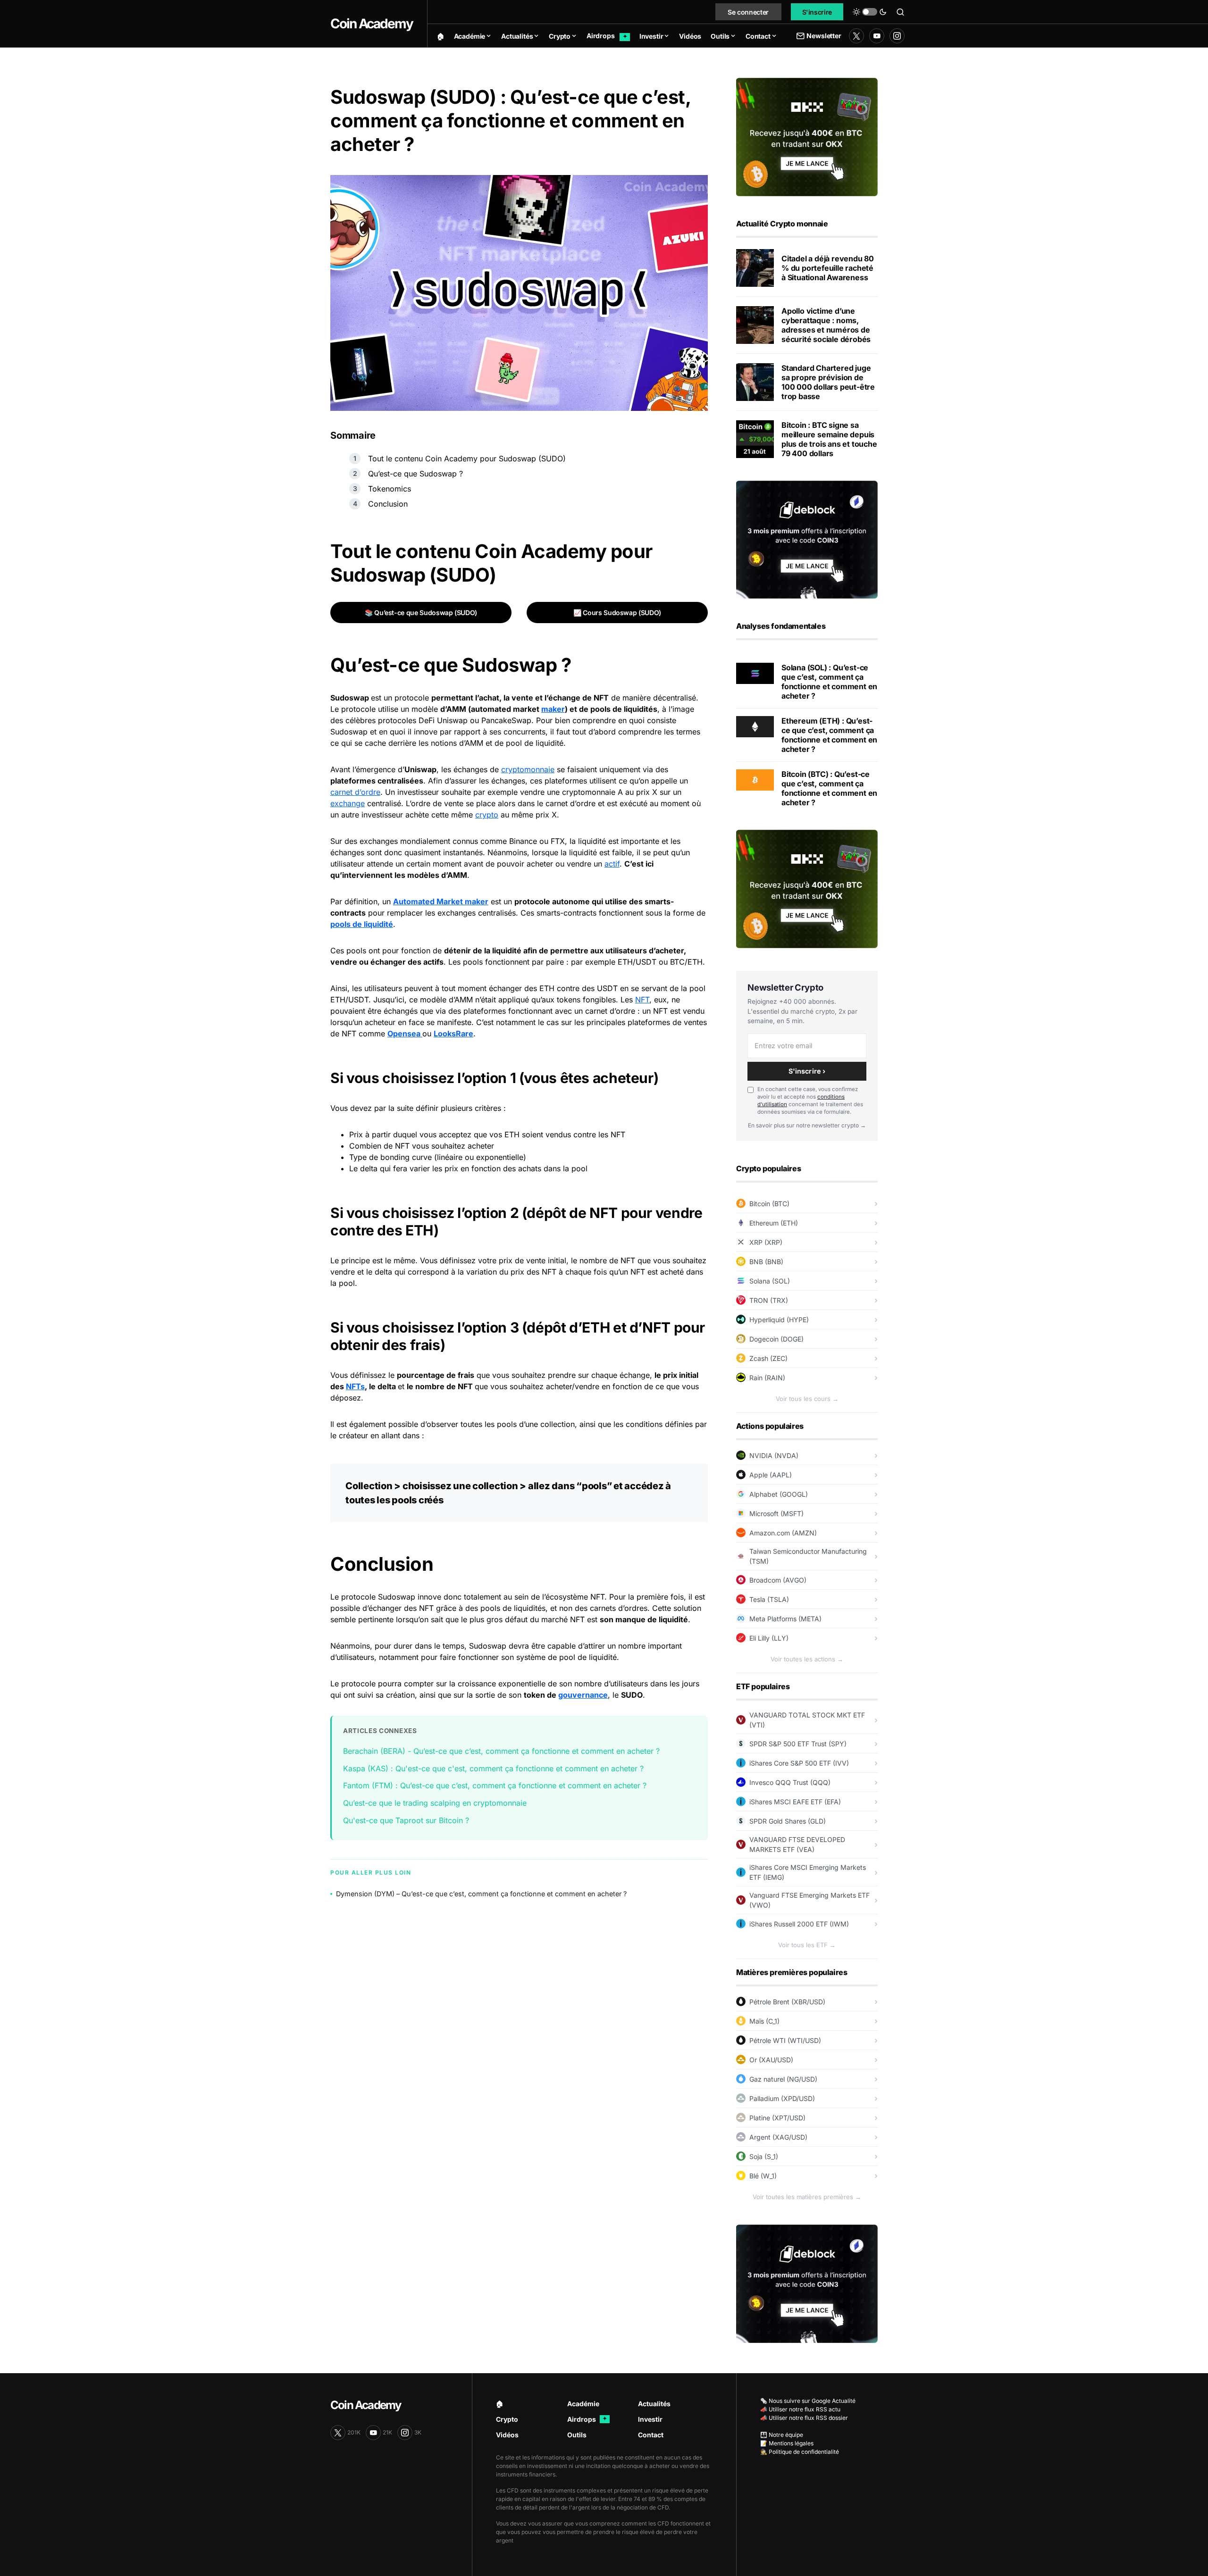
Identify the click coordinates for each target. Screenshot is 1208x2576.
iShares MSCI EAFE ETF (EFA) (795, 1802)
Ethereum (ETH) (774, 1223)
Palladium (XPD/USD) (782, 2098)
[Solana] (755, 673)
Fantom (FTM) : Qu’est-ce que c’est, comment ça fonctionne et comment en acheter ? (495, 1785)
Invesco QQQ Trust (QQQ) (790, 1782)
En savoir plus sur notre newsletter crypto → (807, 1125)
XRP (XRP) (766, 1242)
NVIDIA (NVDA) (774, 1455)
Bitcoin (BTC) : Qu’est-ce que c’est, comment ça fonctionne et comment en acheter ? (829, 788)
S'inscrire (817, 12)
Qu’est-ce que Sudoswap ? (415, 474)
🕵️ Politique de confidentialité (800, 2452)
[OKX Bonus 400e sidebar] (807, 136)
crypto (487, 815)
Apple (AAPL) (771, 1475)
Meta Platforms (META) (785, 1619)
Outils (577, 2435)
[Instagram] (897, 36)
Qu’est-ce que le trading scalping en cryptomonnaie (435, 1803)
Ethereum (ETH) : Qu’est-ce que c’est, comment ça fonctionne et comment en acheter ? (829, 735)
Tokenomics (390, 489)
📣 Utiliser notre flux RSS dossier (804, 2418)
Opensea (405, 1034)
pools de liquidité (362, 924)
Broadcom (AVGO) (778, 1580)
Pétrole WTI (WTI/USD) (785, 2040)
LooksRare (453, 1034)
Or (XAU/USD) (771, 2060)
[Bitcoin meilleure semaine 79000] (755, 439)
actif (612, 864)
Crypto (507, 2419)
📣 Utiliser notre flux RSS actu (800, 2409)
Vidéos (507, 2435)
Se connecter (748, 12)
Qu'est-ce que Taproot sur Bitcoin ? (406, 1820)
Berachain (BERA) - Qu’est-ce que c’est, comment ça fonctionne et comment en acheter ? (501, 1751)
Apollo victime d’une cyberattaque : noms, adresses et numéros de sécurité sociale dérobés (826, 325)
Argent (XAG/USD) (778, 2137)
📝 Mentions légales (787, 2443)
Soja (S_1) (764, 2156)
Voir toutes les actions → (807, 1659)
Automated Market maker (441, 901)
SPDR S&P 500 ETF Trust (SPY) (798, 1744)
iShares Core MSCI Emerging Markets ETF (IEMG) (808, 1872)
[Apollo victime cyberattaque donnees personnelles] (755, 325)
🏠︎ (500, 2404)
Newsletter (824, 36)
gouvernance (583, 1695)
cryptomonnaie (528, 769)
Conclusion (388, 504)
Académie (583, 2404)
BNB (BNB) (766, 1262)
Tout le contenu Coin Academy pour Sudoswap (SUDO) (467, 459)
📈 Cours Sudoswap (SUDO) (617, 613)
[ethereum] (755, 726)
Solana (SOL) (770, 1281)
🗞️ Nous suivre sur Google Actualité (808, 2401)
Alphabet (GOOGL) (779, 1494)
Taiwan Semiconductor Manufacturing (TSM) (808, 1556)
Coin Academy (372, 24)
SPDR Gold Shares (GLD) (788, 1821)
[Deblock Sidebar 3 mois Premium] (807, 539)
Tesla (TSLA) (769, 1599)
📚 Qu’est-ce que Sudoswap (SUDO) (421, 613)
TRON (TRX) (769, 1300)
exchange (348, 803)
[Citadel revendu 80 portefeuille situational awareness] (755, 268)
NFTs (355, 1386)
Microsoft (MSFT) (776, 1513)
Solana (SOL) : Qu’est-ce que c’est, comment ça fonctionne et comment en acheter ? (829, 682)
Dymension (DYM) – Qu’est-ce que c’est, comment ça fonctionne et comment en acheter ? (481, 1894)
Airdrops (587, 2419)
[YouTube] (877, 36)
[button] (870, 12)
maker (553, 709)
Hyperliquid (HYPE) (779, 1320)
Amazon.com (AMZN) (783, 1533)
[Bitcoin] (755, 779)
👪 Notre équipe (782, 2435)
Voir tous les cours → (807, 1399)
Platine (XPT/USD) (777, 2118)
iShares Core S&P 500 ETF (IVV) (799, 1763)
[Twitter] (856, 36)
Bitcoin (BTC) (769, 1204)
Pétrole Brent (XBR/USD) (787, 2002)
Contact (651, 2435)
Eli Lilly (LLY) (769, 1638)
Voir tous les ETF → (807, 1945)
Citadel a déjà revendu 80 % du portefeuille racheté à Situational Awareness (828, 268)
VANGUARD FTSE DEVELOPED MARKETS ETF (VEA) (797, 1844)
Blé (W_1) (763, 2176)
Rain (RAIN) (767, 1378)
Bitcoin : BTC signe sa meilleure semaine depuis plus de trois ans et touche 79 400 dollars (829, 439)
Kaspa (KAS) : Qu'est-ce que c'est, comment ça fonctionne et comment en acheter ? (493, 1768)
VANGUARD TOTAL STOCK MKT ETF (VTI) (807, 1720)
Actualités (654, 2404)
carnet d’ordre (355, 792)
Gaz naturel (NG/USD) (783, 2079)
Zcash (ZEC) (768, 1358)
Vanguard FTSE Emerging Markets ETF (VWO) (810, 1900)
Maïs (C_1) (764, 2021)
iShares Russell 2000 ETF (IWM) (799, 1924)
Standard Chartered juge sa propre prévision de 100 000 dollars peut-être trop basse (828, 382)
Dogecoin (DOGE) (776, 1339)
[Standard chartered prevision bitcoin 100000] (755, 382)
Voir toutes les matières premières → (807, 2197)
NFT (642, 1000)
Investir (650, 2419)
